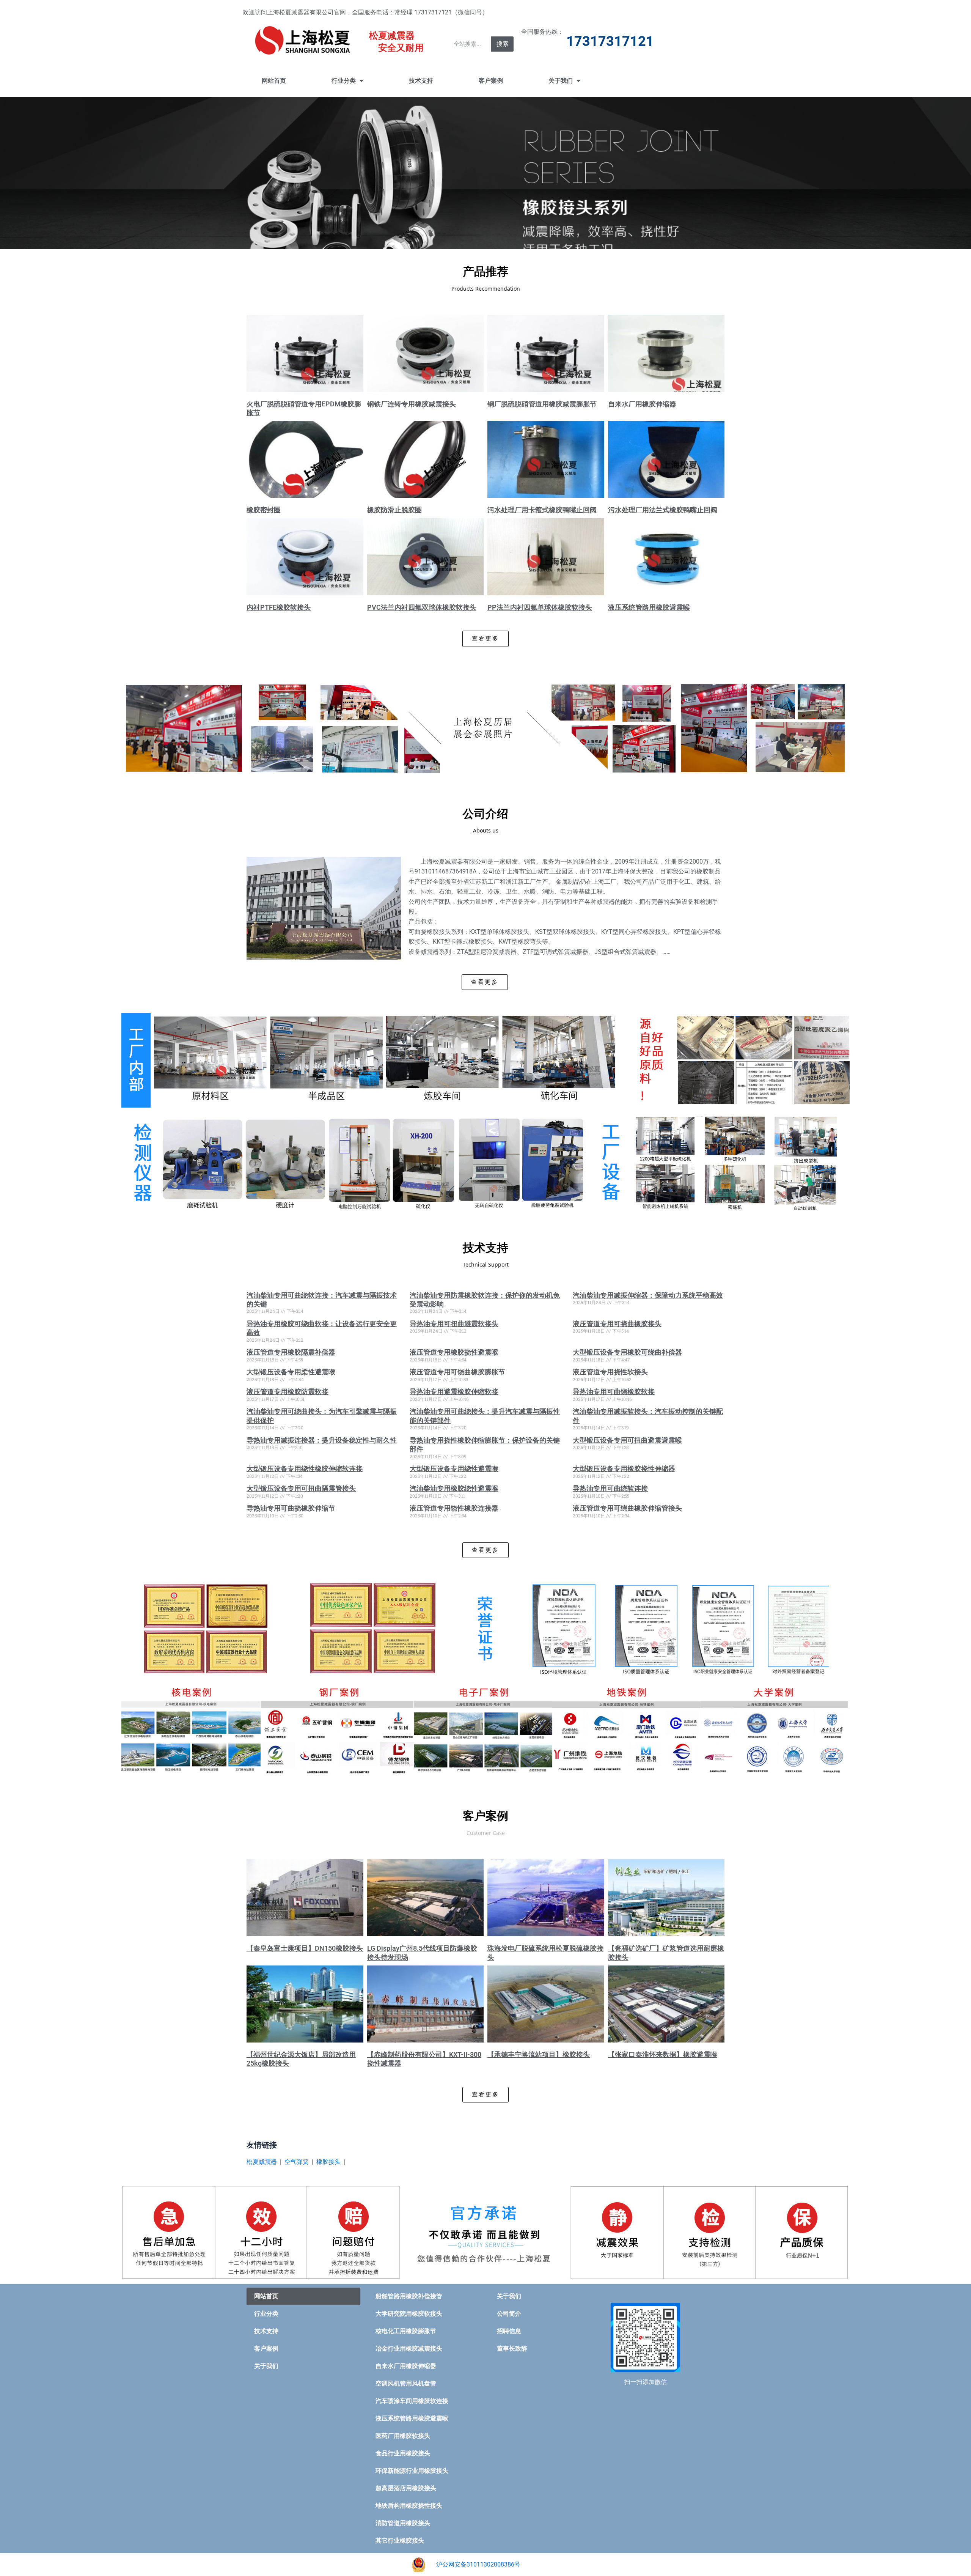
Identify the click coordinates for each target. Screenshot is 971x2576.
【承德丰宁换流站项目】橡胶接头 (539, 2054)
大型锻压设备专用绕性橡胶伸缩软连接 (305, 1469)
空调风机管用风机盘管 (406, 2383)
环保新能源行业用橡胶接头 (412, 2471)
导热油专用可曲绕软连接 (610, 1488)
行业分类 (344, 81)
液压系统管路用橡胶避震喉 (649, 607)
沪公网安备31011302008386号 (478, 2564)
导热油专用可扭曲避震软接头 (454, 1324)
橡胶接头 (328, 2162)
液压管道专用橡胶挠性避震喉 (454, 1352)
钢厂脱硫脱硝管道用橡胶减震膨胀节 (542, 404)
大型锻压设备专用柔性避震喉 (291, 1372)
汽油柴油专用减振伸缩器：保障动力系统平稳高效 (648, 1295)
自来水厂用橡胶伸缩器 (642, 404)
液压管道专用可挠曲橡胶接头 (617, 1324)
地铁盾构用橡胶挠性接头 (409, 2506)
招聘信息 (509, 2331)
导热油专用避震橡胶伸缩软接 (454, 1392)
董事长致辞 (512, 2349)
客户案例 (491, 81)
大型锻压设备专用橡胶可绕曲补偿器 (627, 1352)
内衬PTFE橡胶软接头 (279, 607)
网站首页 (274, 81)
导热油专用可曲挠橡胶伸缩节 (291, 1508)
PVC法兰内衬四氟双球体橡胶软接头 (422, 607)
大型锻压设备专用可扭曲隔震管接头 (301, 1488)
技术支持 (421, 81)
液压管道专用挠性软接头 (610, 1372)
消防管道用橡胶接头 (403, 2523)
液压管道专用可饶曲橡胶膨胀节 (457, 1372)
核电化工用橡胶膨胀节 (406, 2331)
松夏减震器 (262, 2162)
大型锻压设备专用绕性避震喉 (454, 1469)
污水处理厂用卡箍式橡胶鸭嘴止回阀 (542, 510)
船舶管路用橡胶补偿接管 (409, 2296)
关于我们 (561, 81)
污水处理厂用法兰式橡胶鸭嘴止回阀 (663, 510)
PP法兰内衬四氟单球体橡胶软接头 (540, 607)
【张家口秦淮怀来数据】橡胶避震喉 (663, 2054)
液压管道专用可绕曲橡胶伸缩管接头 (627, 1508)
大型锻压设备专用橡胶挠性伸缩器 (624, 1469)
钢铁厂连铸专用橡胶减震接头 (412, 404)
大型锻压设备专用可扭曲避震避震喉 (627, 1440)
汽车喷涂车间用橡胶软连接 (412, 2401)
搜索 (503, 44)
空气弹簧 (297, 2162)
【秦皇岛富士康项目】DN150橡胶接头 (305, 1948)
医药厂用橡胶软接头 (403, 2436)
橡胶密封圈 (264, 510)
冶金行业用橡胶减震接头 (409, 2349)
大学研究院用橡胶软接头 (409, 2314)
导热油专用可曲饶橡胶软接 (614, 1392)
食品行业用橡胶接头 (403, 2453)
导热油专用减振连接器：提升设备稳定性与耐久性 (322, 1440)
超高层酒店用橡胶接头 (406, 2488)
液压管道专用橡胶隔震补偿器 (291, 1352)
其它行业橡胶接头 (400, 2541)
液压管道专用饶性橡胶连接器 (454, 1508)
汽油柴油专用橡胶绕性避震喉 (454, 1488)
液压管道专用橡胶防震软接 (288, 1392)
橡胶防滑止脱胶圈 (394, 510)
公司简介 (509, 2314)
